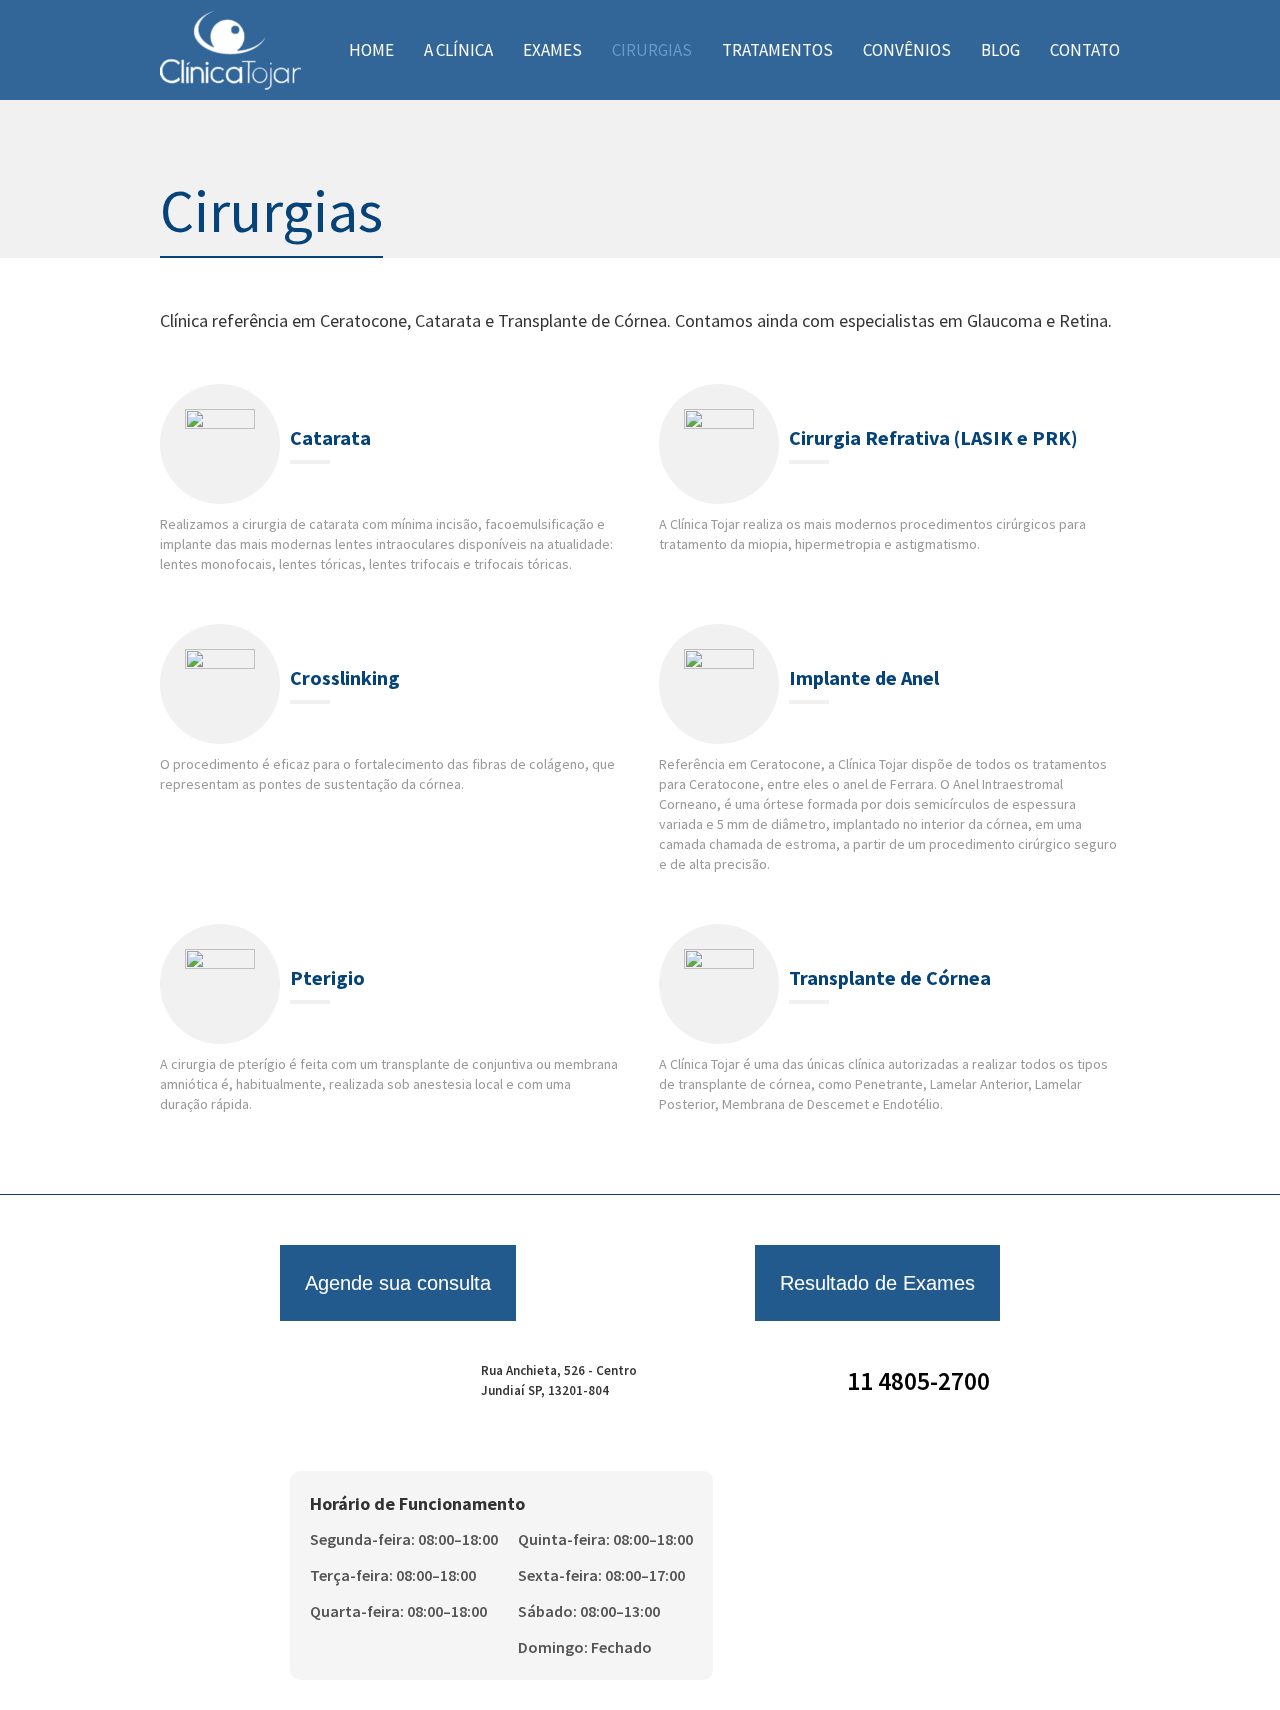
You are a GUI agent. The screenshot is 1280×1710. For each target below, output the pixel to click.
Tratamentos (777, 50)
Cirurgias (652, 50)
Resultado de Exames (877, 1283)
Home (371, 50)
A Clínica (458, 50)
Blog (1000, 50)
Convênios (907, 50)
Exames (552, 50)
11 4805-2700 (918, 1381)
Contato (1085, 50)
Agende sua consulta (398, 1283)
